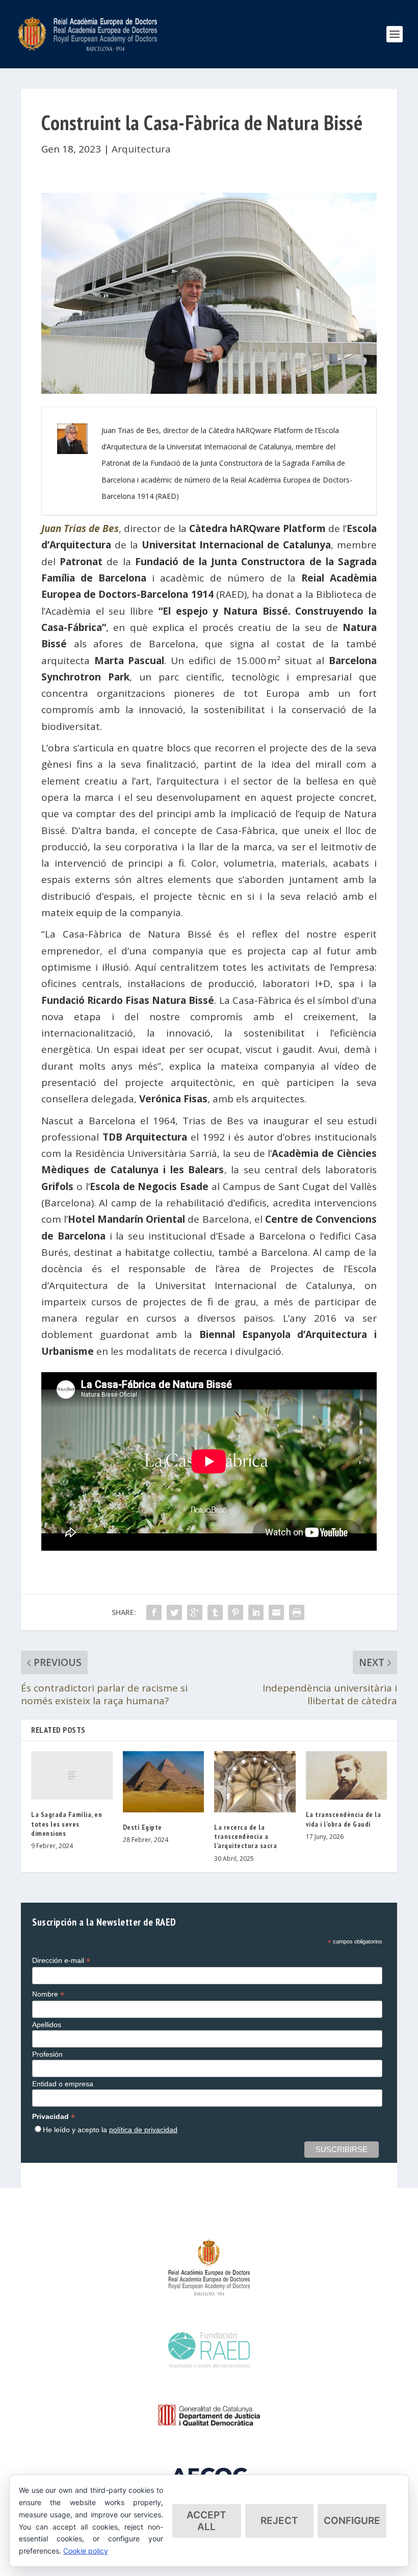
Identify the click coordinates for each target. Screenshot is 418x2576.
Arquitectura (141, 149)
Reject (279, 2521)
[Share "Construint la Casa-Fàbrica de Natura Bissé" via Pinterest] (236, 1612)
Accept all (206, 2521)
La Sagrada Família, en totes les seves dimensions (67, 1824)
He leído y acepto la (110, 2130)
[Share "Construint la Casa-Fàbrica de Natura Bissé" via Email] (276, 1612)
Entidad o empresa (63, 2084)
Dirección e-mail (61, 1961)
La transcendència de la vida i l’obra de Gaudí (344, 1819)
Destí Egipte (142, 1827)
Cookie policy (86, 2551)
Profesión (47, 2054)
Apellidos (47, 2025)
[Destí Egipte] (164, 1782)
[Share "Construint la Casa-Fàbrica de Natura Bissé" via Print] (297, 1612)
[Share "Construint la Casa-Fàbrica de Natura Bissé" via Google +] (195, 1612)
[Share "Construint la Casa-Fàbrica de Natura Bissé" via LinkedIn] (256, 1612)
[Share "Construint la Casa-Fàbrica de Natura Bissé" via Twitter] (174, 1612)
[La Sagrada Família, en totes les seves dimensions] (72, 1776)
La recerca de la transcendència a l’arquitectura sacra (245, 1836)
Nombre (48, 1994)
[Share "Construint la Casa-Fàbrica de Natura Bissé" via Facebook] (154, 1612)
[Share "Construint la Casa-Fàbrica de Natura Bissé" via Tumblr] (215, 1612)
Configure (352, 2521)
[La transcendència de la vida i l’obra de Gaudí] (347, 1776)
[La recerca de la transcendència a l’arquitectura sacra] (255, 1782)
